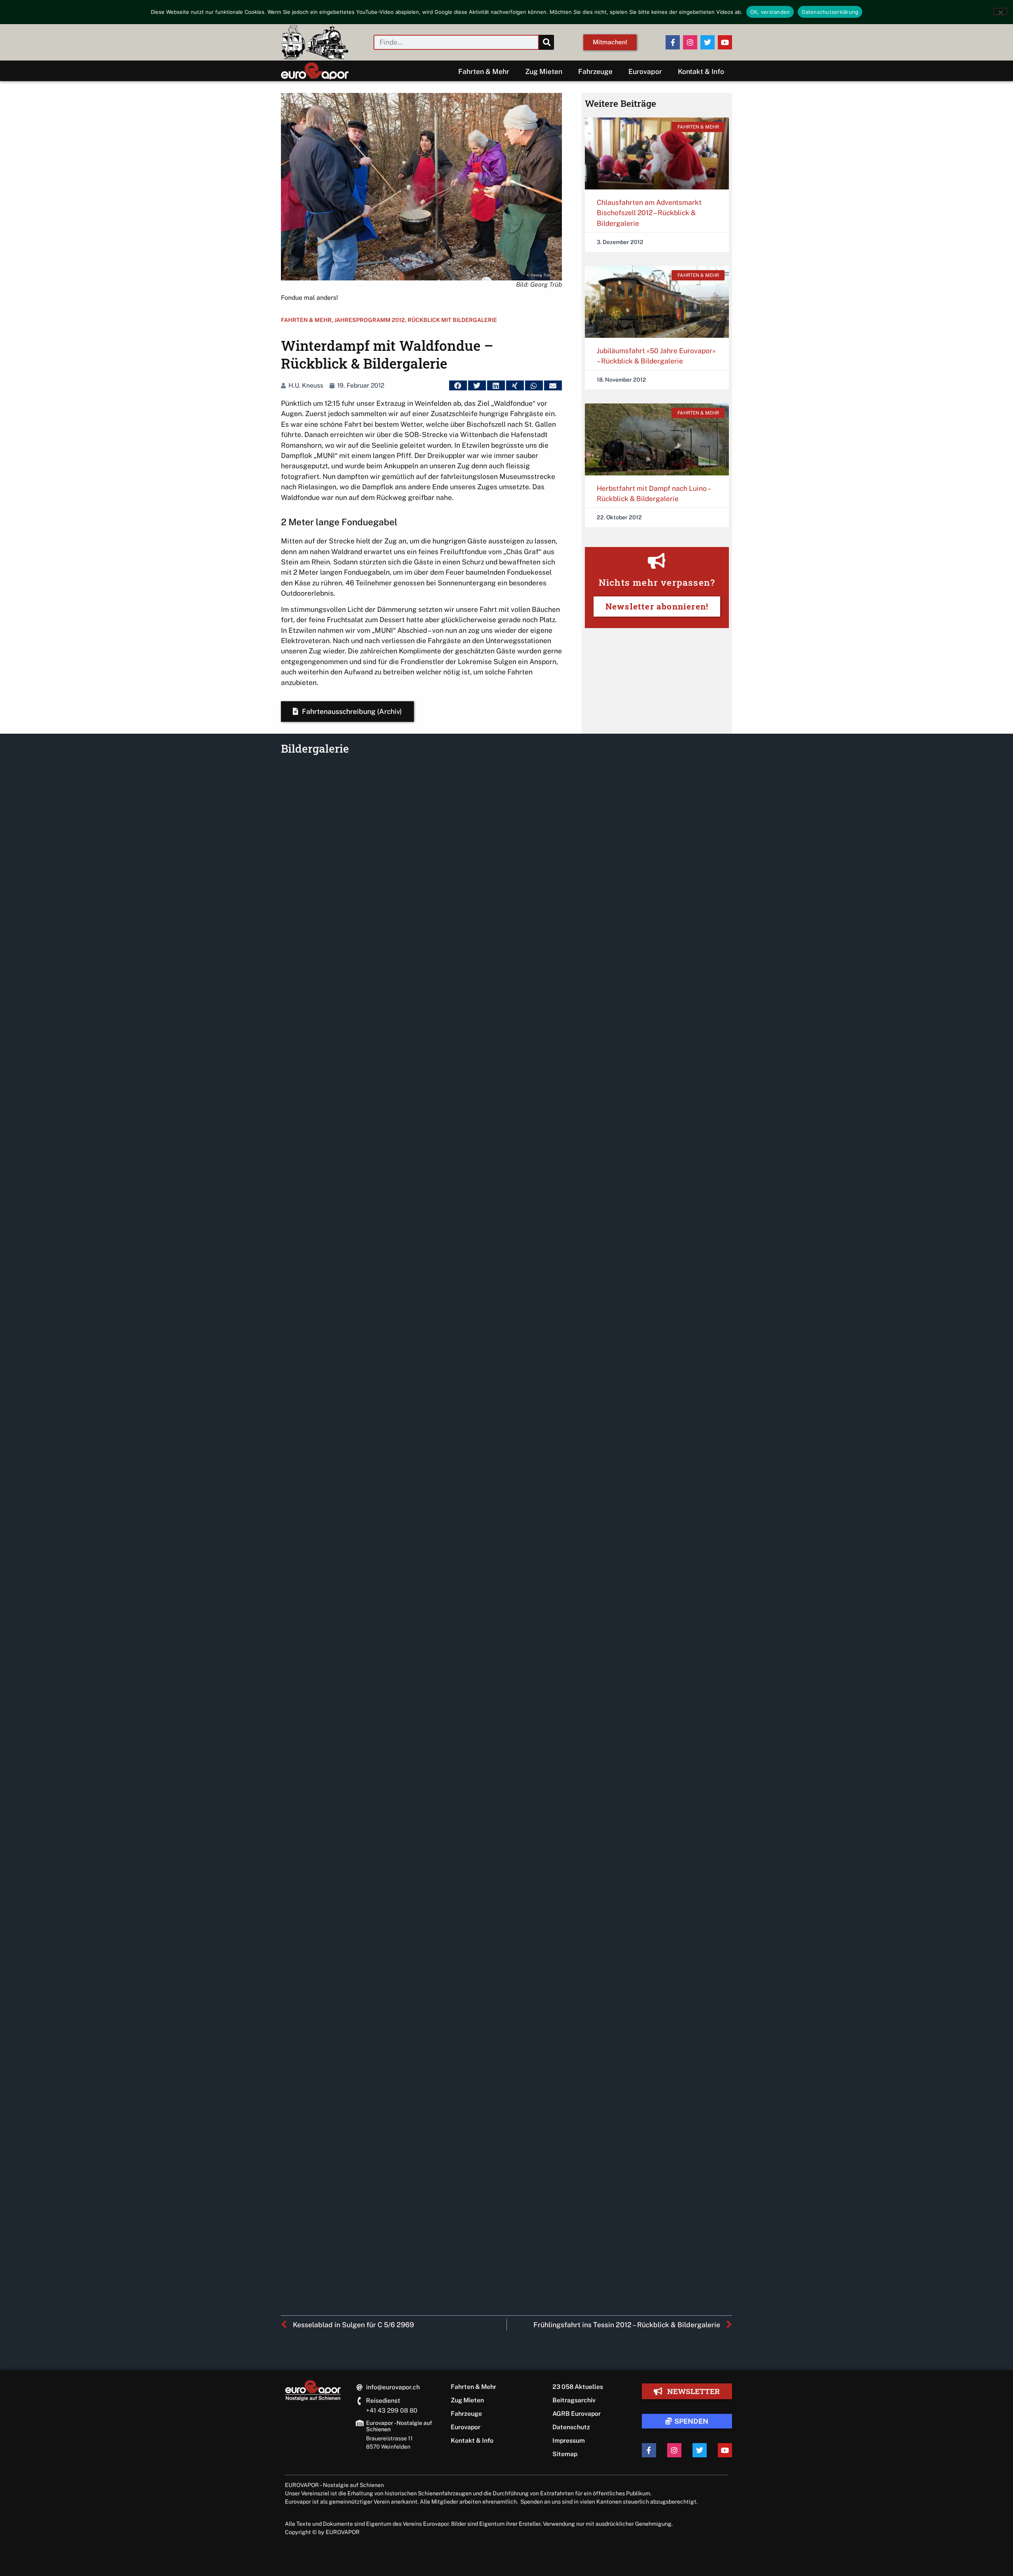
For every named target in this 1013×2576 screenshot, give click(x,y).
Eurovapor (645, 71)
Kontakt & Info (701, 71)
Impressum (569, 2441)
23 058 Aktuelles (578, 2387)
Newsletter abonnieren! (657, 606)
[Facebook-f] (673, 42)
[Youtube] (725, 42)
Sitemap (565, 2454)
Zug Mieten (544, 71)
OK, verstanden (770, 12)
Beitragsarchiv (574, 2400)
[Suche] (546, 42)
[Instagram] (690, 42)
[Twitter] (708, 42)
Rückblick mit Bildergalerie (452, 320)
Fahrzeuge (595, 71)
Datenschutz (571, 2427)
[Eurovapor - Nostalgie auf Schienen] (360, 2423)
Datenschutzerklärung (830, 12)
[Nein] (1000, 11)
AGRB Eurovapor (577, 2414)
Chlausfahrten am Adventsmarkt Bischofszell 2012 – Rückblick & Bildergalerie (649, 213)
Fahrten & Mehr (484, 71)
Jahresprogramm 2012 (370, 320)
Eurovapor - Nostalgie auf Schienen (399, 2426)
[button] (458, 385)
